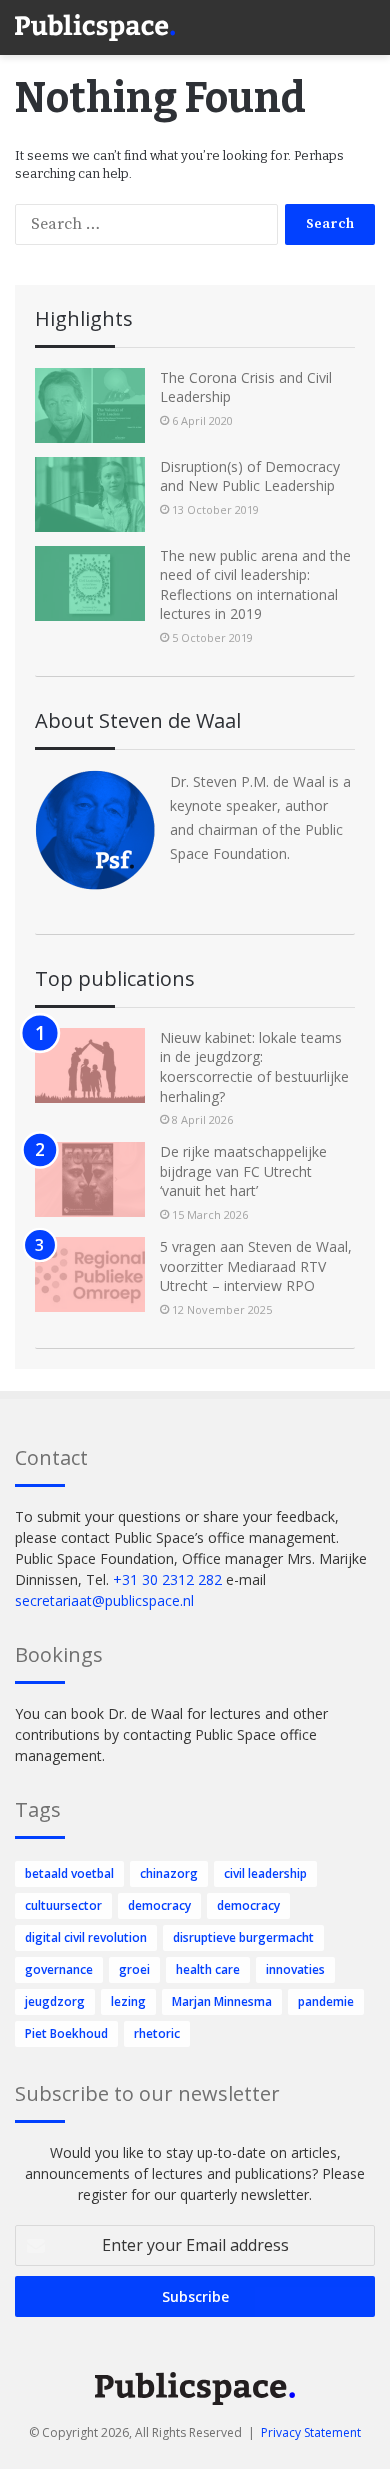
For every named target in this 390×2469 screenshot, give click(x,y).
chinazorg (169, 1873)
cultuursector (63, 1905)
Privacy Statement (311, 2432)
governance (59, 1969)
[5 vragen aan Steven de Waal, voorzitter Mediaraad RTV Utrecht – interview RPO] (90, 1274)
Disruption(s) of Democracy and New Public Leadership (250, 476)
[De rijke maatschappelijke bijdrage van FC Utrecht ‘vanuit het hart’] (90, 1179)
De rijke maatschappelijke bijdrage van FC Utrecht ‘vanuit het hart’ (243, 1171)
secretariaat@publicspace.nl (104, 1600)
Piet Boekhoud (66, 2033)
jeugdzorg (55, 2001)
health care (208, 1969)
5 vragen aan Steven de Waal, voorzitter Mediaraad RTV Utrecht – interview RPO (256, 1266)
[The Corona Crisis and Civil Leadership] (90, 405)
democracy (159, 1905)
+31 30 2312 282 (167, 1579)
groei (134, 1969)
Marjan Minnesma (222, 2001)
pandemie (326, 2001)
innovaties (295, 1969)
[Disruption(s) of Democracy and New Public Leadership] (90, 494)
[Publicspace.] (95, 27)
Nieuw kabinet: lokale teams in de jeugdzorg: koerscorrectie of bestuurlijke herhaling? (254, 1067)
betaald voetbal (69, 1873)
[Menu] (365, 20)
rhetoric (157, 2033)
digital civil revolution (86, 1937)
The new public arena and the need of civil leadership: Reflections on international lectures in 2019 (255, 585)
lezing (128, 2001)
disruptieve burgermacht (243, 1937)
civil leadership (265, 1873)
